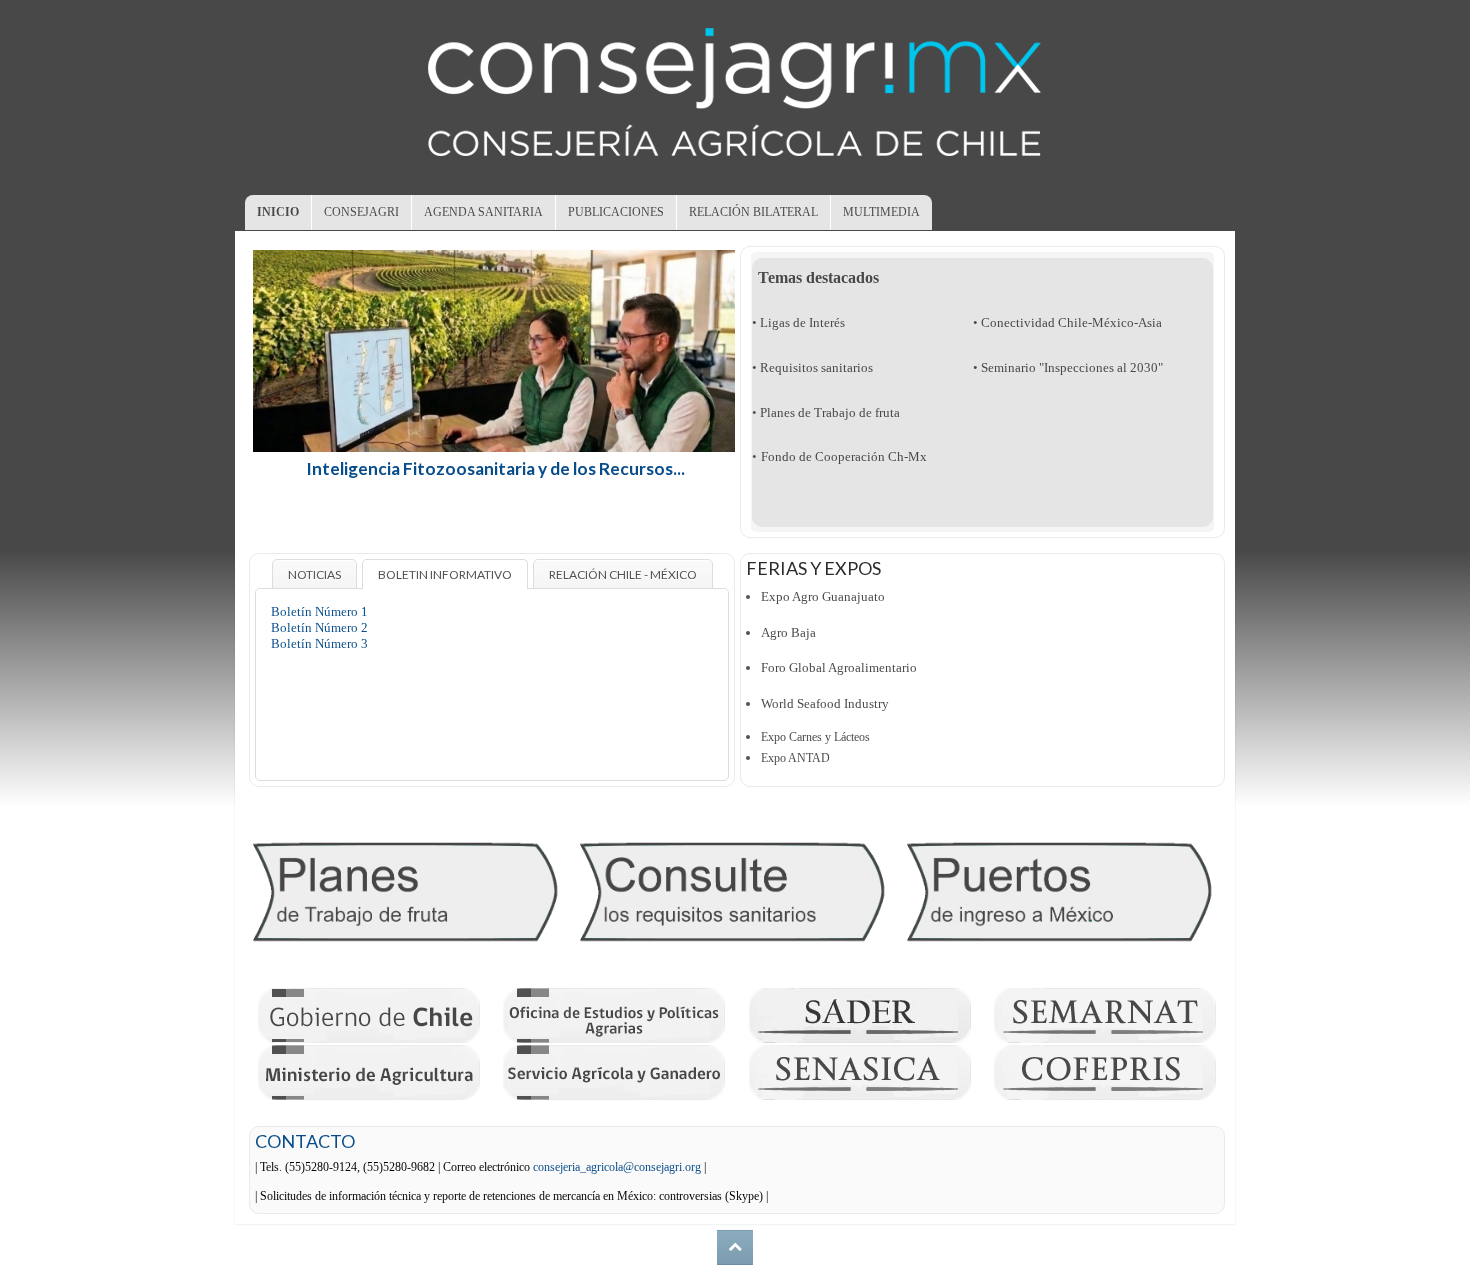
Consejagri (361, 212)
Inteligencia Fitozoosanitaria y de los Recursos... (495, 468)
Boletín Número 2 (319, 627)
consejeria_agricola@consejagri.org (617, 1167)
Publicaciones (616, 212)
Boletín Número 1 (319, 611)
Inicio (278, 212)
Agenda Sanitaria (483, 212)
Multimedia (881, 212)
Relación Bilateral (753, 212)
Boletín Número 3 (319, 643)
